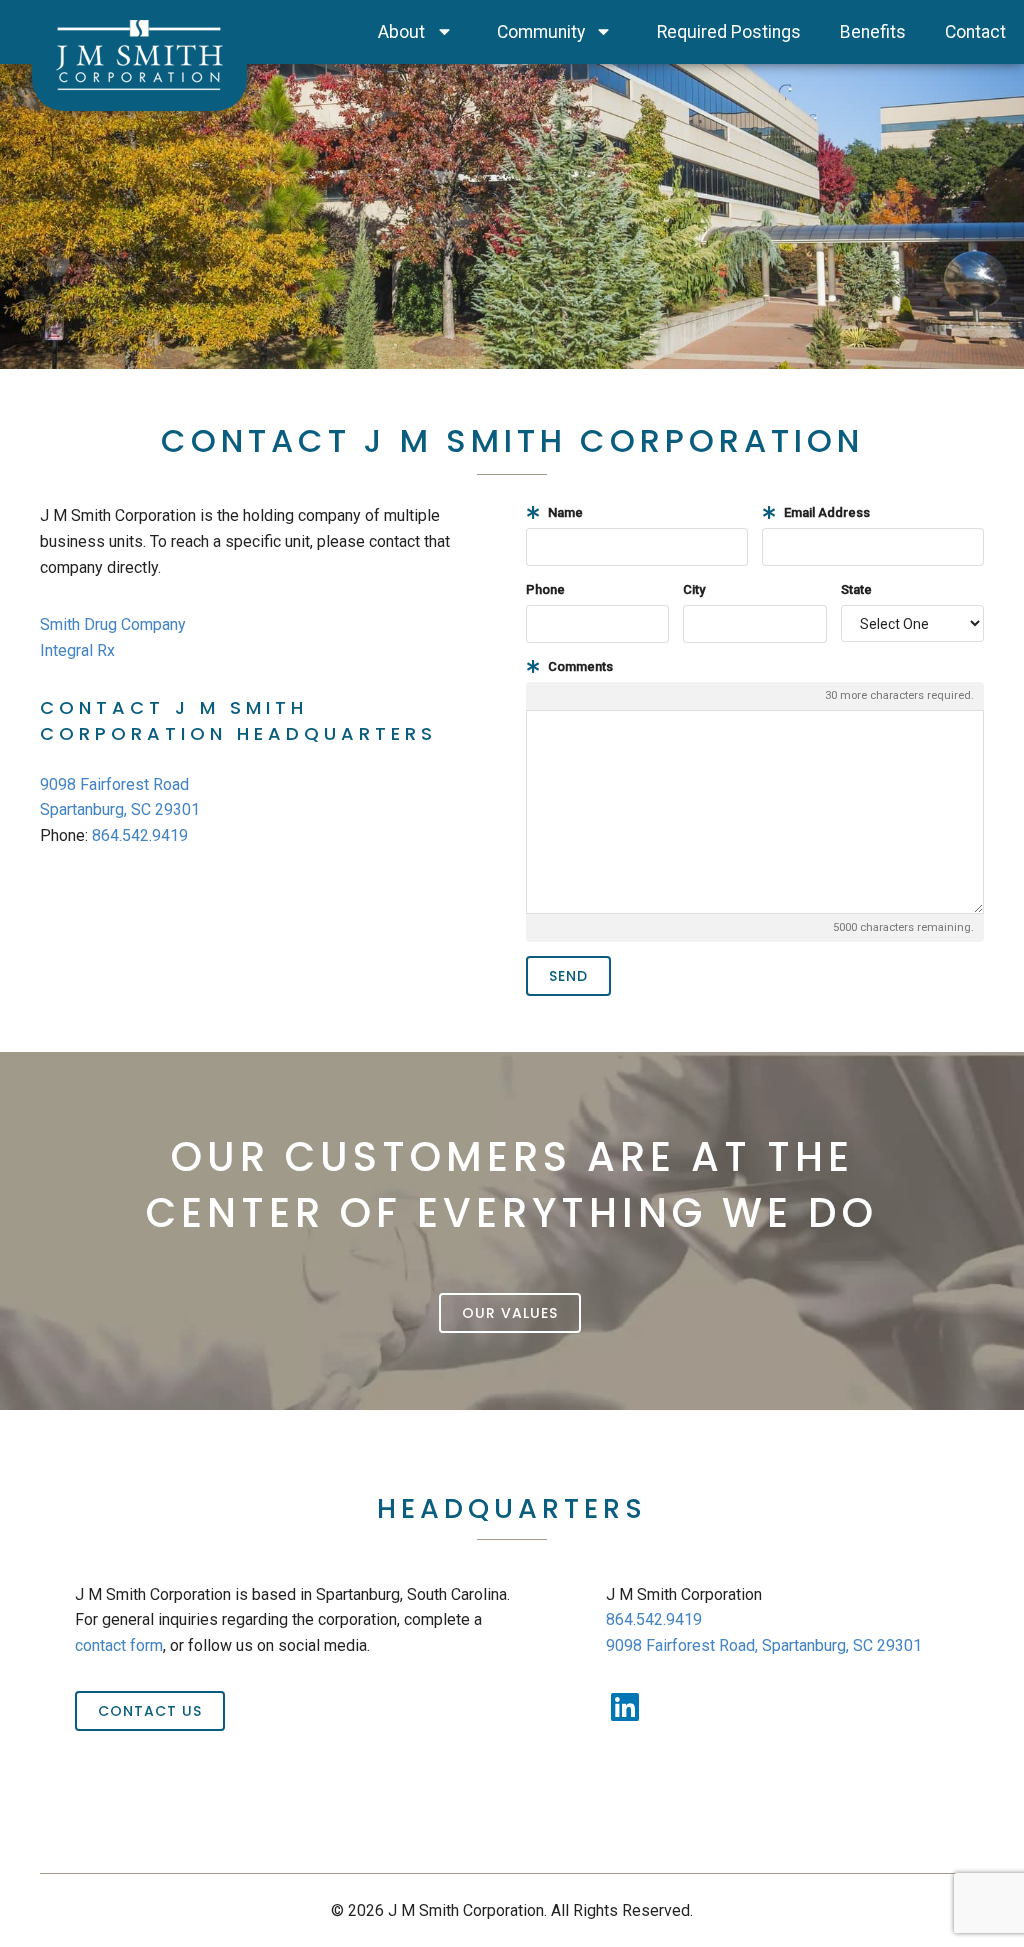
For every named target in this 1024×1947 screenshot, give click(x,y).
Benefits (873, 32)
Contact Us (150, 1711)
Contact (975, 32)
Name (564, 512)
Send (568, 976)
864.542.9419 (140, 835)
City (694, 589)
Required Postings (729, 32)
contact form (119, 1645)
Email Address (825, 512)
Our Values (510, 1313)
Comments (579, 666)
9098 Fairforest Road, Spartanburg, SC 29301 (764, 1645)
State (856, 589)
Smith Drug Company (113, 624)
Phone (545, 589)
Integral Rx (77, 650)
